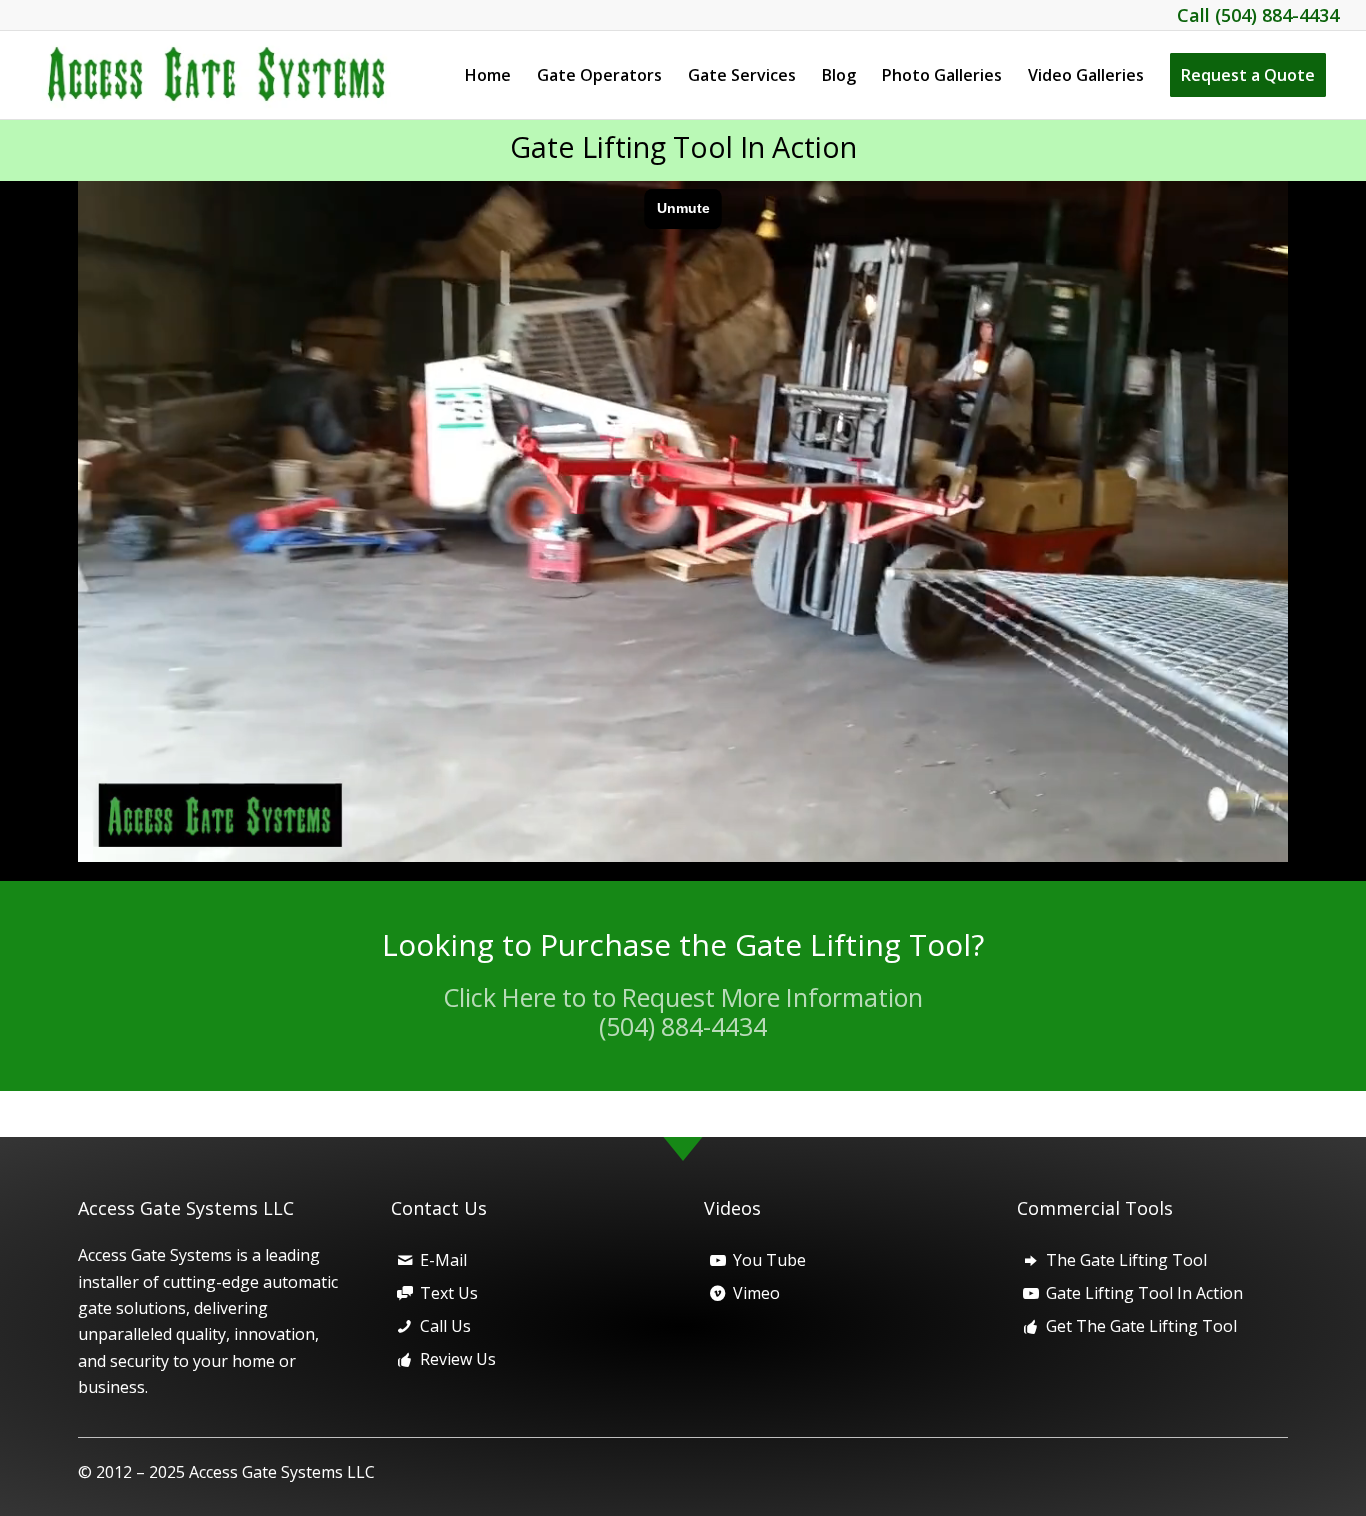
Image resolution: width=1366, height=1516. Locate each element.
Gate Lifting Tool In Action (683, 146)
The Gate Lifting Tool (1126, 1260)
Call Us (445, 1326)
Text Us (449, 1293)
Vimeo (756, 1293)
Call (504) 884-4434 (1258, 15)
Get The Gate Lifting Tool (1141, 1326)
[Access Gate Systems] (228, 75)
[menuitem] (488, 75)
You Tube (769, 1260)
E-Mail (443, 1260)
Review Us (458, 1359)
